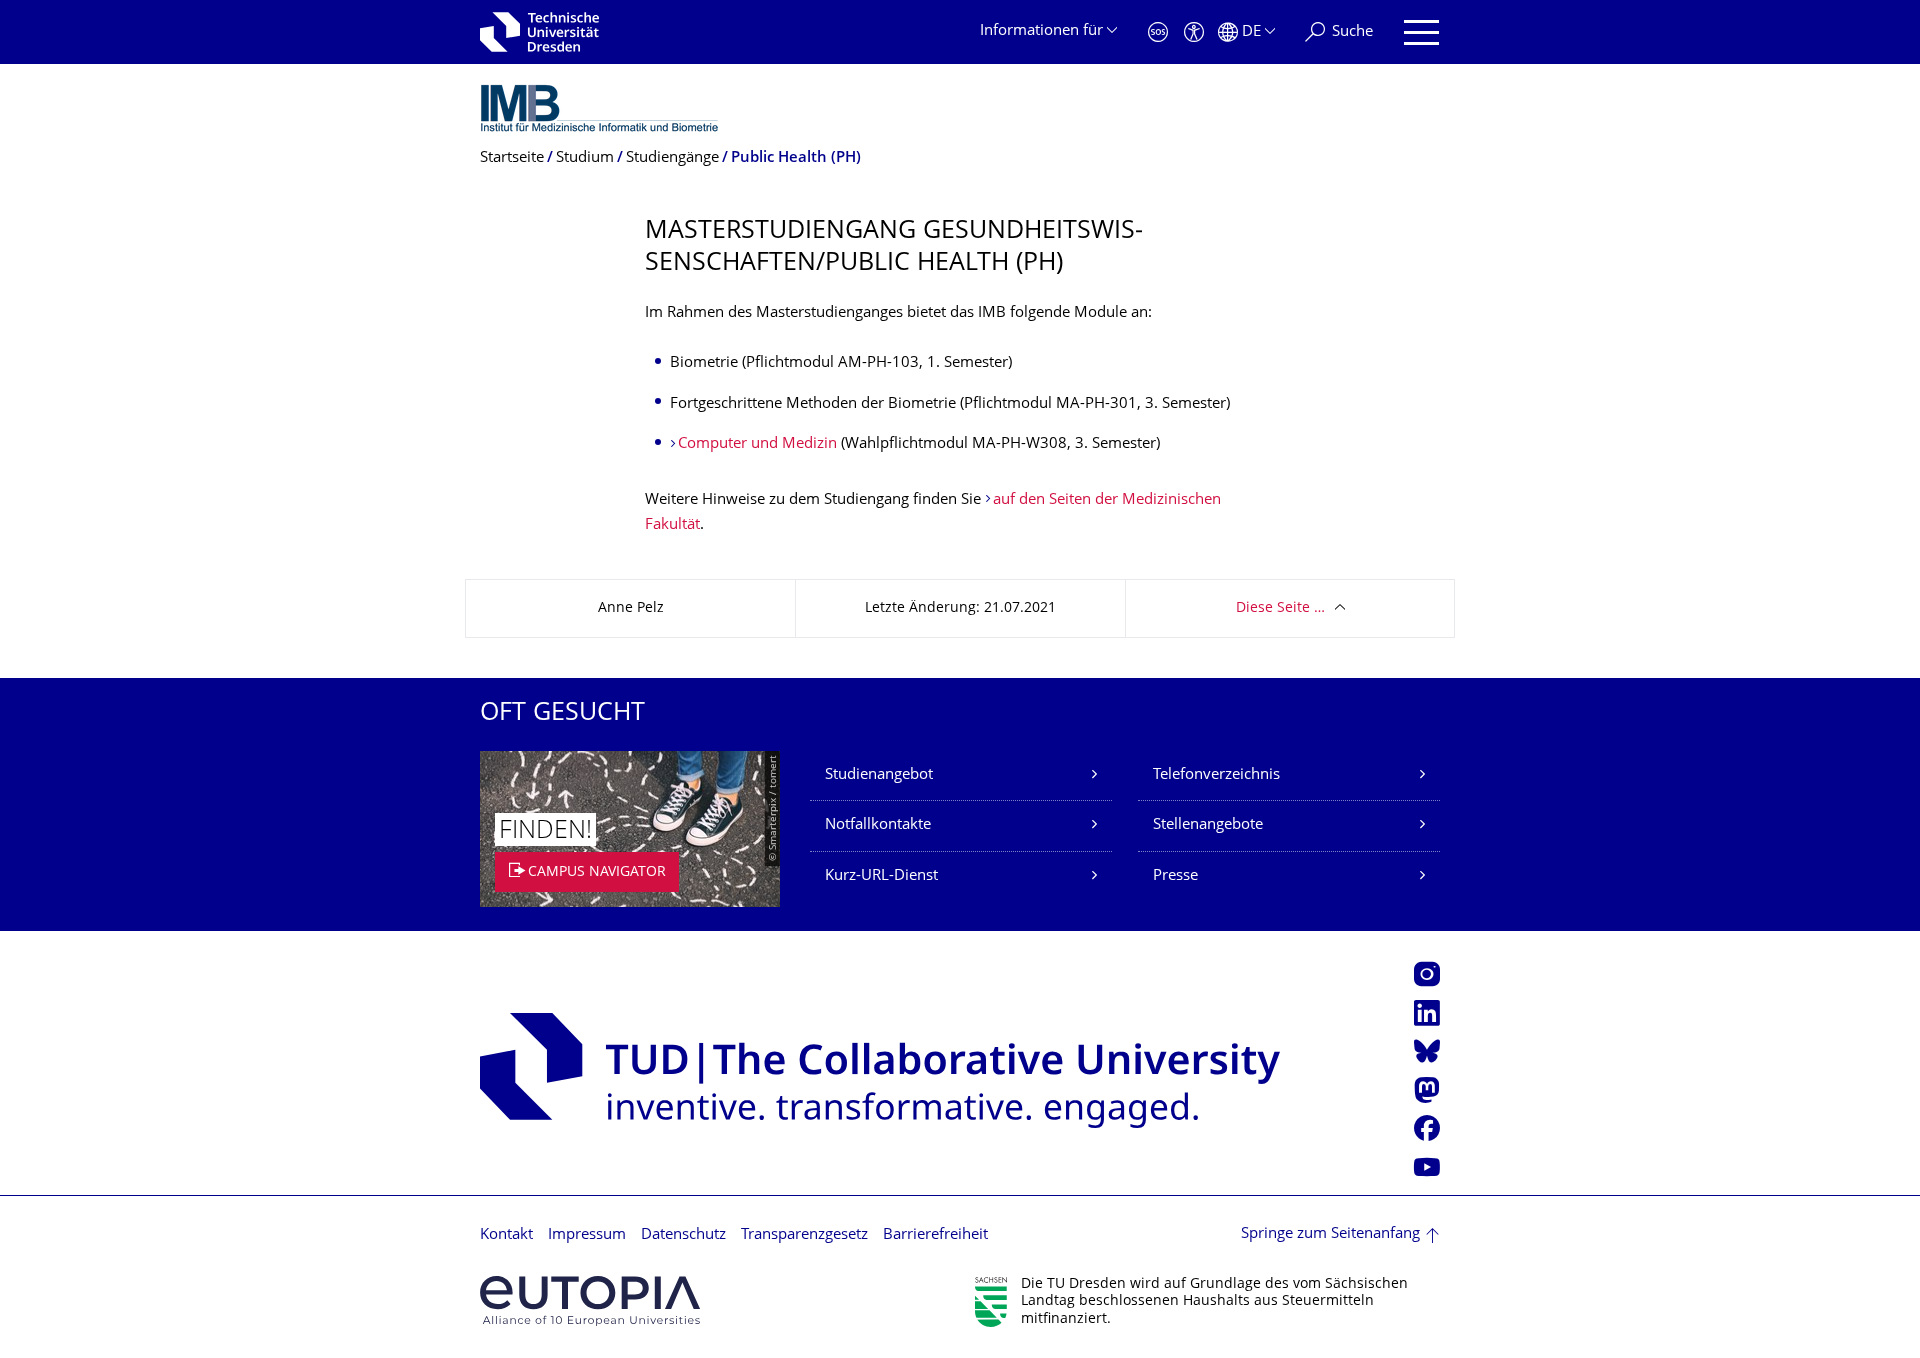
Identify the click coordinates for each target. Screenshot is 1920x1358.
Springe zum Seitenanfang (1330, 1234)
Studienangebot (879, 775)
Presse (1175, 876)
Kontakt (506, 1235)
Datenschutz (683, 1235)
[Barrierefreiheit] (1194, 32)
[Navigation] (1421, 32)
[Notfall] (1158, 32)
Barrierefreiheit (935, 1235)
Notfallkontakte (878, 825)
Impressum (587, 1235)
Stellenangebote (1208, 825)
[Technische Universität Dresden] (539, 32)
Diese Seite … (1280, 608)
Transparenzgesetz (804, 1235)
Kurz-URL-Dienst (881, 876)
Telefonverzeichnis (1216, 775)
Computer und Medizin (757, 444)
